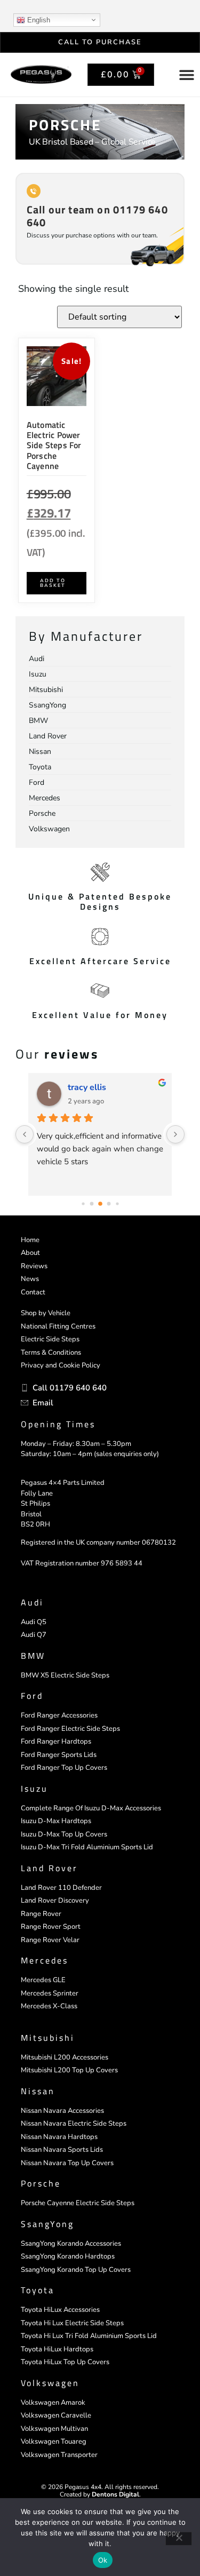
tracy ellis (87, 1087)
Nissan (38, 2091)
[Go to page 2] (100, 1204)
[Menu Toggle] (187, 75)
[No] (179, 2539)
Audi (32, 1602)
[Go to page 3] (109, 1204)
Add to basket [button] (53, 583)
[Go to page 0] (83, 1203)
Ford (32, 1696)
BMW (33, 1656)
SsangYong (47, 2224)
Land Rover (49, 1868)
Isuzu (34, 1788)
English (38, 20)
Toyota (38, 2290)
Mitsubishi (48, 2038)
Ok (103, 2560)
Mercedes (45, 1960)
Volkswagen (50, 2383)
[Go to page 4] (117, 1203)
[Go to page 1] (91, 1204)
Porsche (41, 2183)
